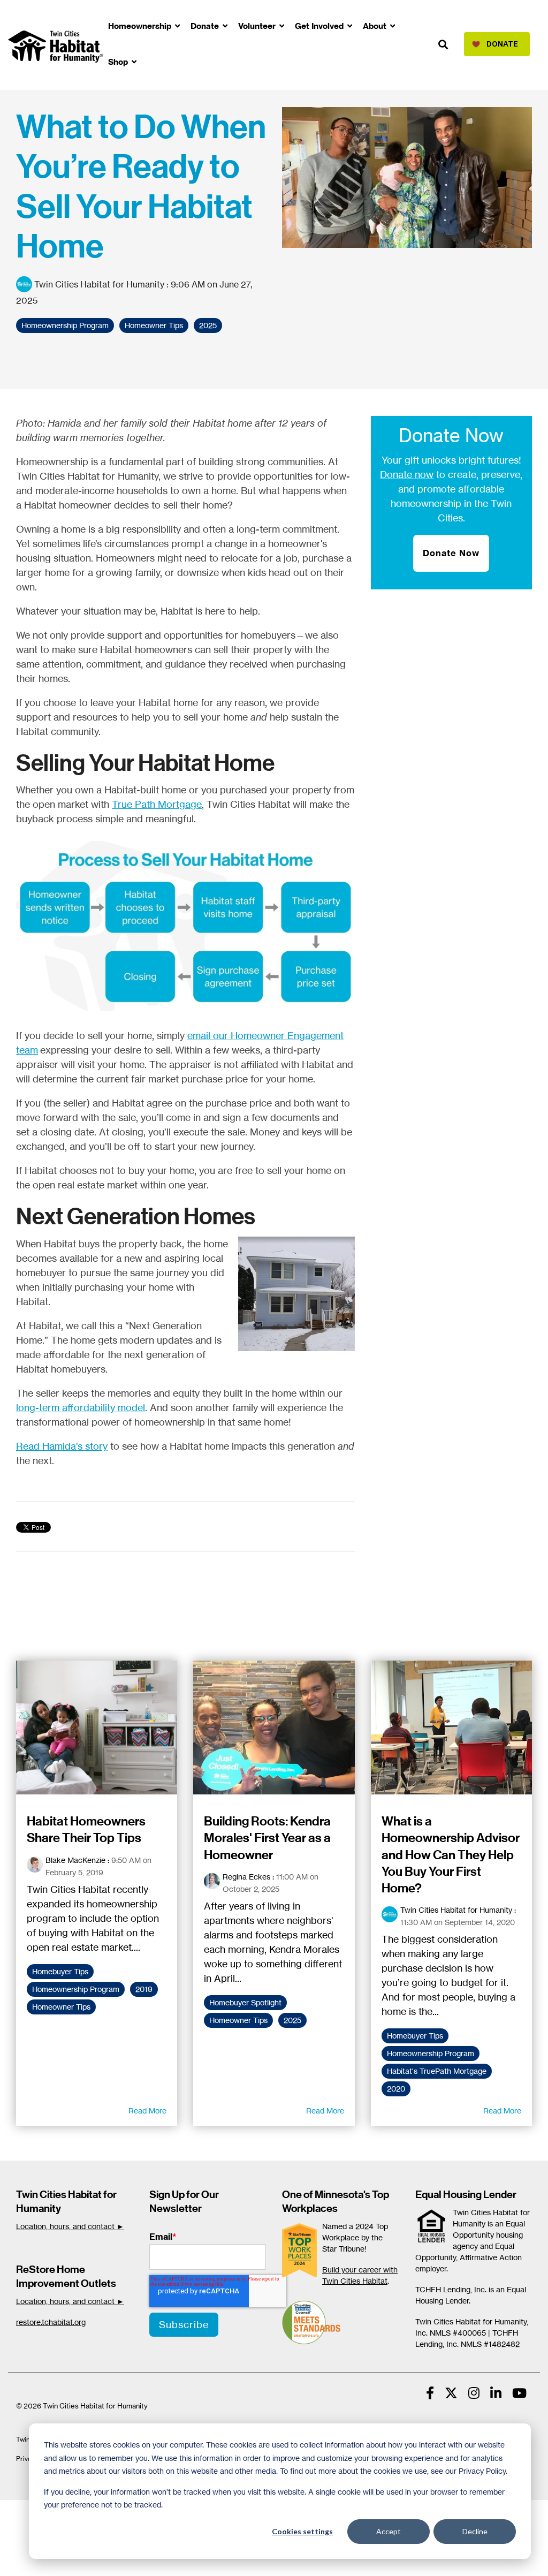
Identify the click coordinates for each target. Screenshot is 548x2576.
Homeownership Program (65, 325)
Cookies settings (302, 2531)
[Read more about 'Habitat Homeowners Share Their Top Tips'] (97, 1728)
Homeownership (141, 26)
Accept (389, 2531)
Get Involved (320, 26)
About (376, 26)
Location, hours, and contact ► (70, 2226)
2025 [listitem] (292, 2020)
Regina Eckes (246, 1877)
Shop (119, 62)
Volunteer (258, 26)
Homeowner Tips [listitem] (61, 2007)
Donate (206, 26)
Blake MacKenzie (75, 1860)
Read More (147, 2111)
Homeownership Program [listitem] (76, 1989)
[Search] (443, 45)
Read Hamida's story (62, 1446)
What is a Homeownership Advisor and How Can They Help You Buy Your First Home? (451, 1855)
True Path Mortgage (157, 804)
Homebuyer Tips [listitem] (60, 1972)
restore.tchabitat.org (51, 2322)
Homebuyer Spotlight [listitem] (245, 2003)
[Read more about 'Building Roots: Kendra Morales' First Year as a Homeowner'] (274, 1728)
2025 (208, 325)
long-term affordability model (81, 1407)
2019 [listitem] (144, 1989)
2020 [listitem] (396, 2089)
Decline (475, 2531)
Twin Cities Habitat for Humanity (99, 284)
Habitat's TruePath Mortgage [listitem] (437, 2071)
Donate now (407, 474)
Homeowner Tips (154, 325)
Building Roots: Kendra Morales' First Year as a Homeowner (267, 1838)
